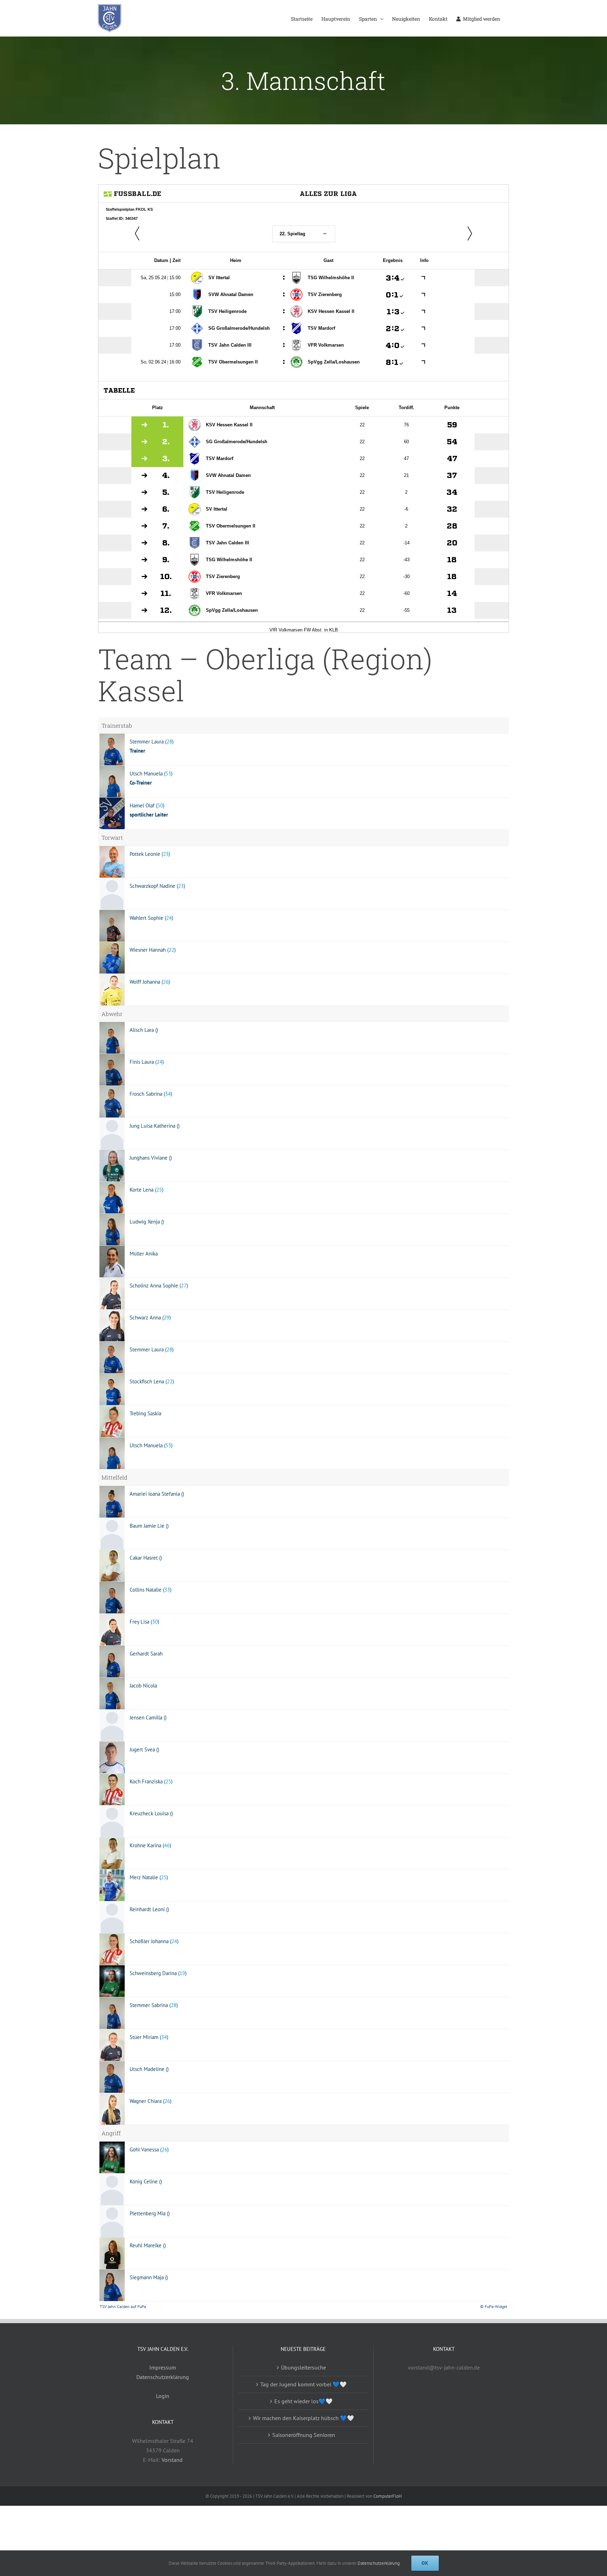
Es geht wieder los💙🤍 (303, 2401)
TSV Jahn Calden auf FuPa (123, 2306)
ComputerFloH (388, 2496)
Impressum (163, 2367)
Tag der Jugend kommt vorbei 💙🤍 (303, 2384)
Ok (425, 2563)
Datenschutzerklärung (163, 2377)
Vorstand (172, 2460)
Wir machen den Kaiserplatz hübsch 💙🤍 (303, 2418)
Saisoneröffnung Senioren (304, 2435)
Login (163, 2396)
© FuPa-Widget (494, 2306)
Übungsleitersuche (303, 2367)
